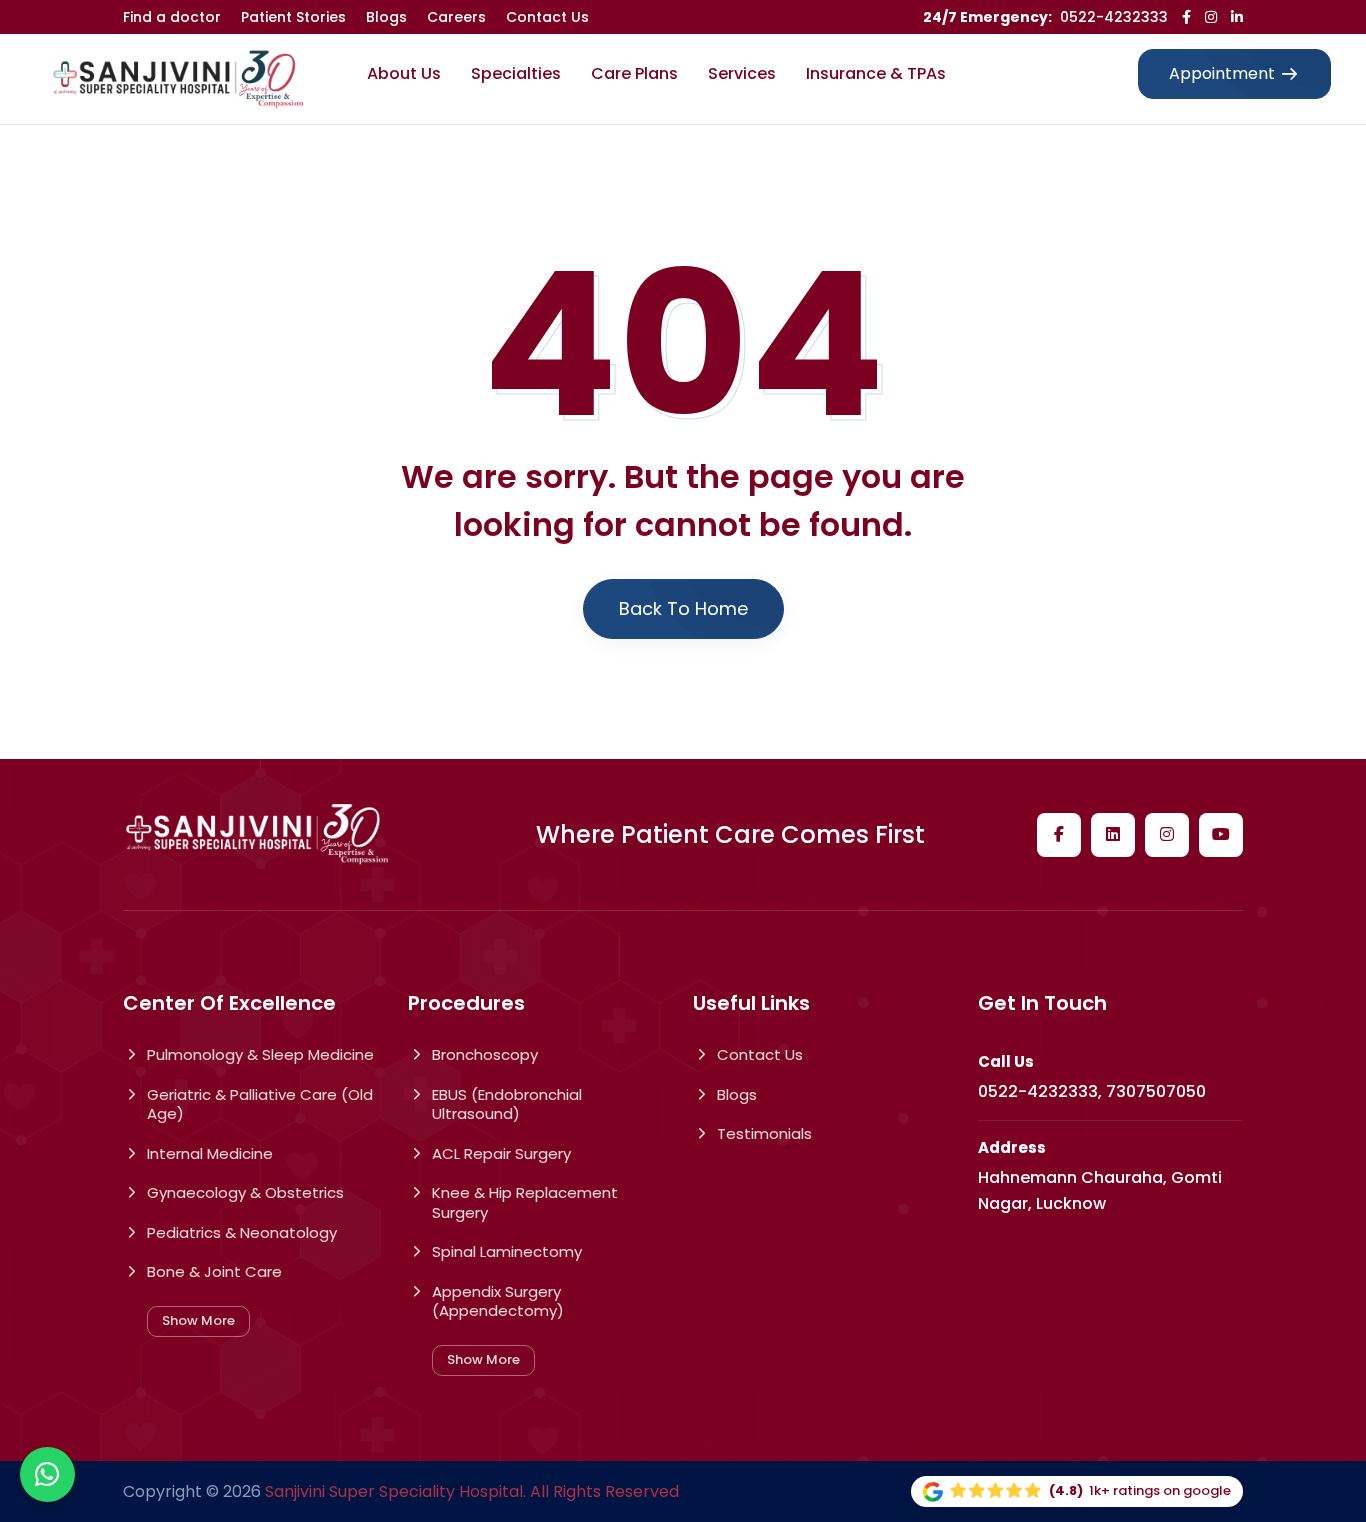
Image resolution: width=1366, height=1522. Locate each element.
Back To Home (683, 608)
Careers (456, 17)
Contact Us (547, 17)
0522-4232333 (1114, 17)
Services (742, 73)
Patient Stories (293, 17)
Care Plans (634, 73)
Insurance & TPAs (876, 73)
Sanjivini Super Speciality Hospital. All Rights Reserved (472, 1491)
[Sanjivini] (178, 79)
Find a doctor (172, 17)
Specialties (516, 73)
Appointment (1222, 73)
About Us (404, 73)
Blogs (386, 17)
